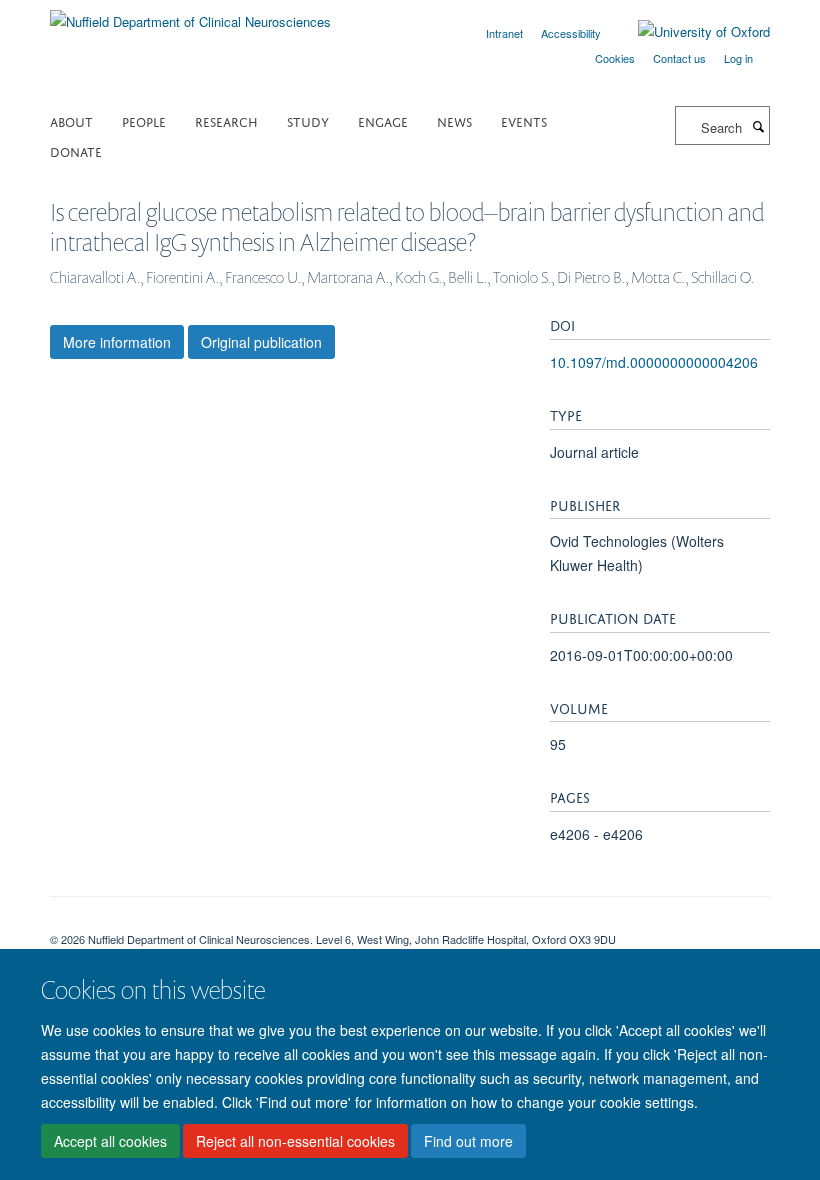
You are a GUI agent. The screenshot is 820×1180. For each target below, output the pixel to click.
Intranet (504, 33)
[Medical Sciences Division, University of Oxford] (410, 922)
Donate (76, 150)
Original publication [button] (261, 342)
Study (308, 120)
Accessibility (571, 33)
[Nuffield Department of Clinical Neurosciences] (190, 14)
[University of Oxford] (689, 32)
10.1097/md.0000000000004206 (654, 362)
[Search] (758, 126)
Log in (738, 58)
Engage (383, 120)
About (71, 120)
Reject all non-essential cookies (295, 1141)
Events (524, 120)
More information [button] (117, 342)
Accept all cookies (110, 1141)
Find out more (468, 1141)
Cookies (615, 58)
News (454, 120)
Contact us (679, 58)
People (144, 120)
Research (226, 120)
